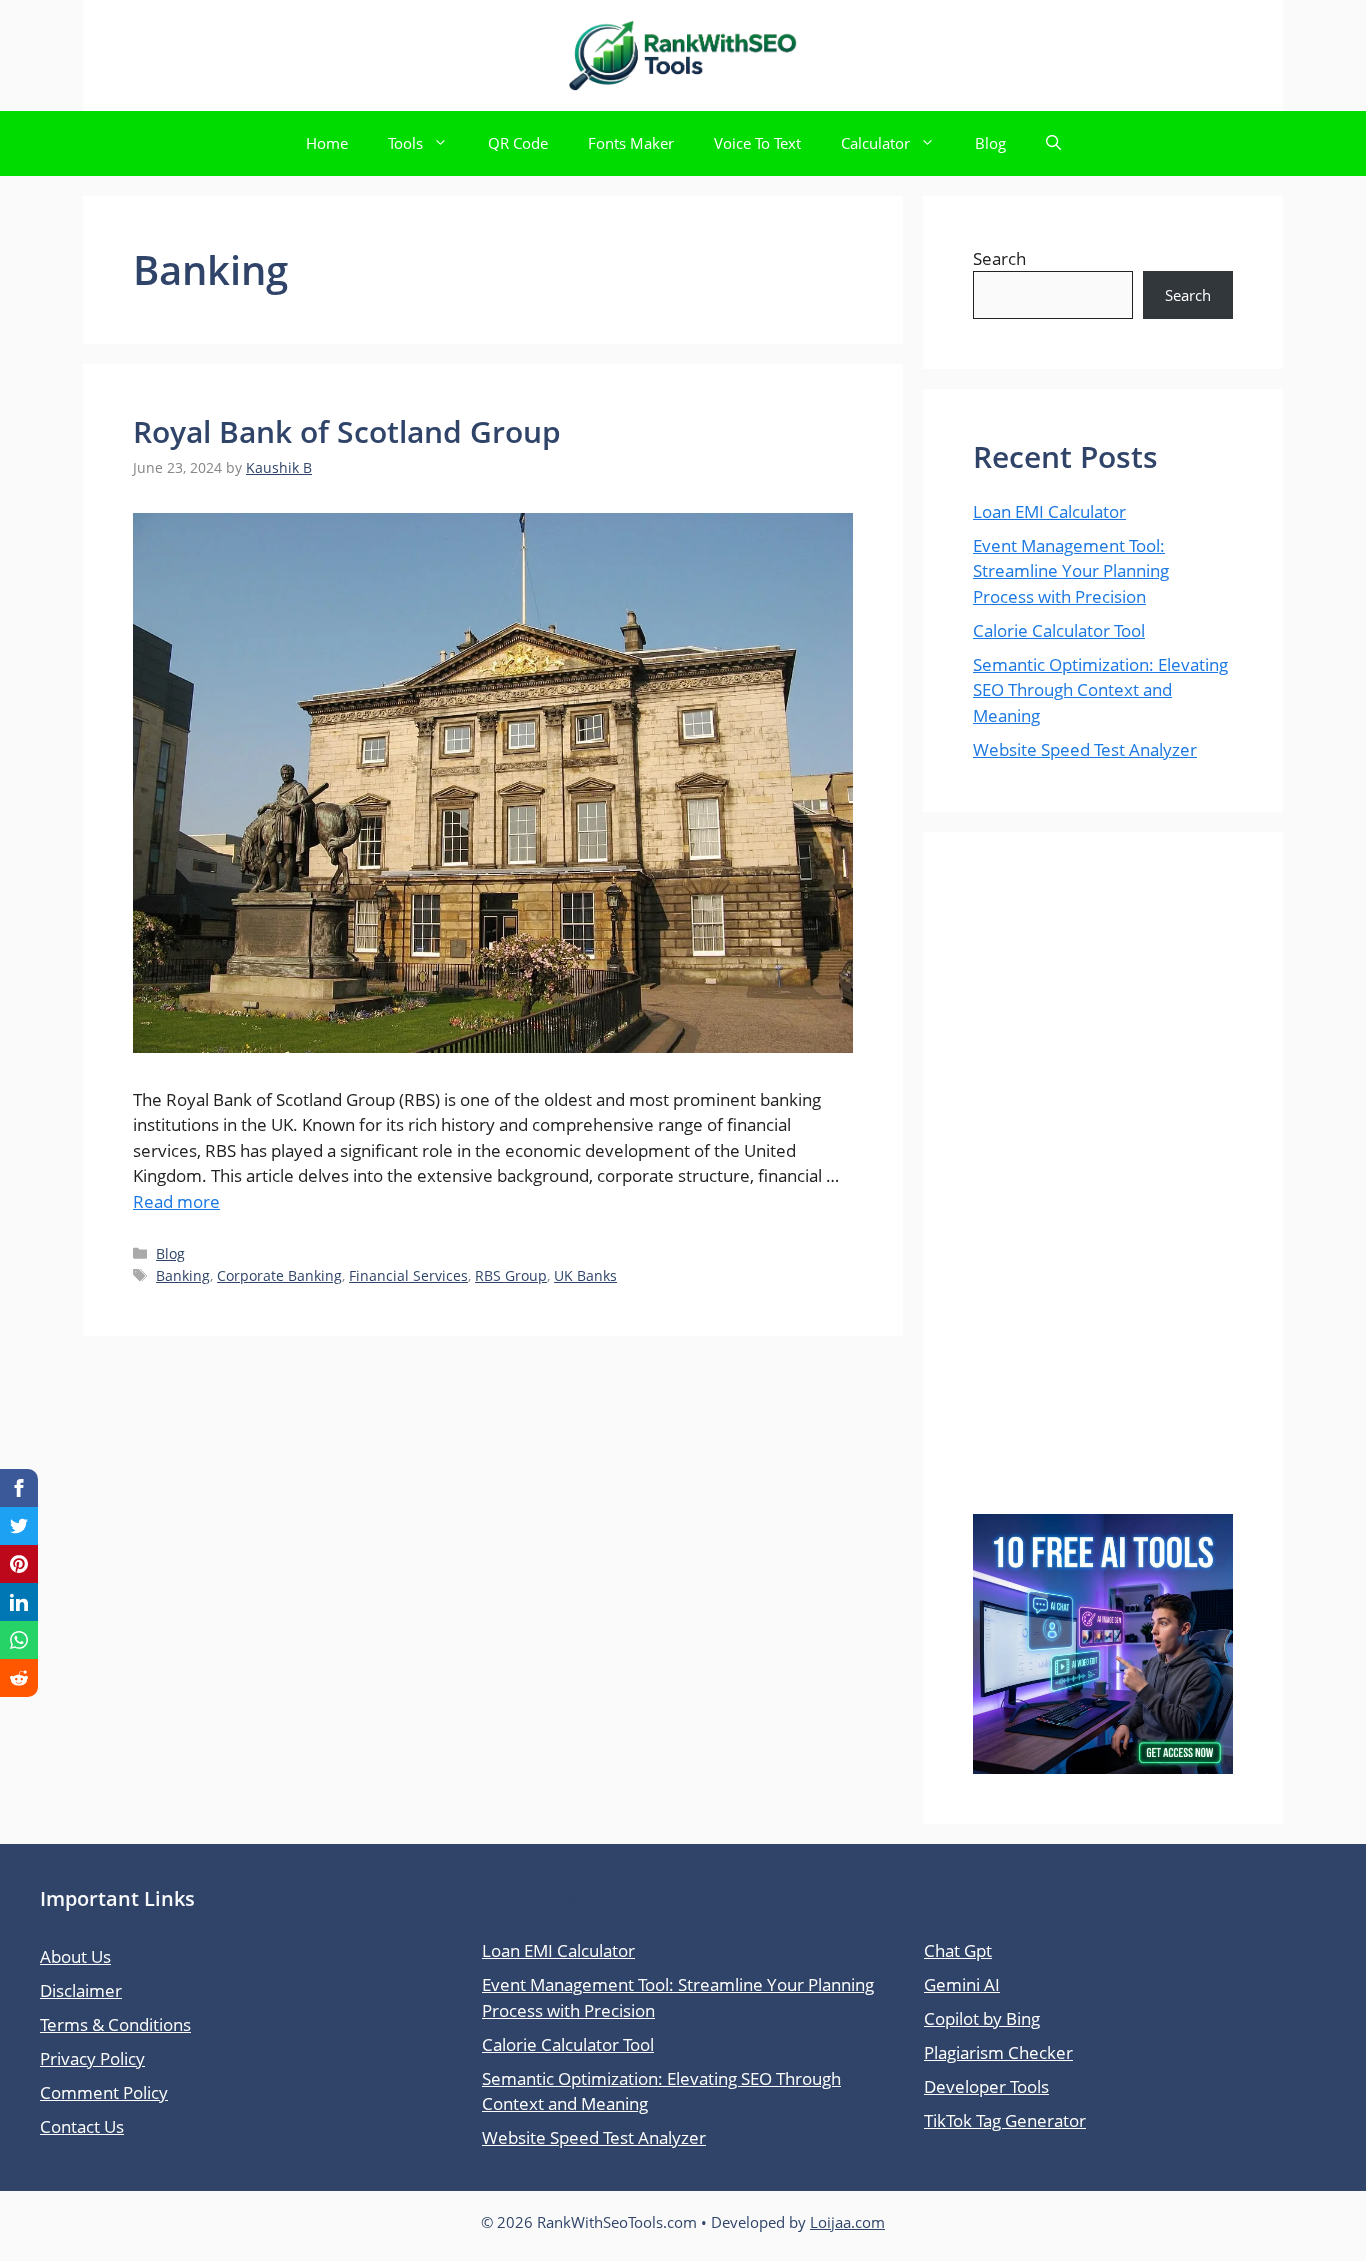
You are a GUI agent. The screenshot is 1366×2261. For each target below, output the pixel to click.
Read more (176, 1201)
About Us (75, 1956)
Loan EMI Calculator (1049, 511)
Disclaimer (81, 1990)
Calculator (875, 143)
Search (999, 258)
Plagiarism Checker (998, 2052)
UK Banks (585, 1275)
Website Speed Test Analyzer (1085, 749)
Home (327, 143)
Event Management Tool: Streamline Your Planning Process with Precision (1071, 571)
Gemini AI (962, 1984)
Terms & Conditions (115, 2024)
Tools (405, 143)
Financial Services (408, 1275)
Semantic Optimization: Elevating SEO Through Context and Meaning (1100, 690)
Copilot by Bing (982, 2018)
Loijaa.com (847, 2222)
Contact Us (82, 2126)
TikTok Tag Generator (1005, 2120)
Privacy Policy (92, 2058)
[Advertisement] (1103, 1198)
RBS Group (511, 1275)
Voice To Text (757, 143)
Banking (183, 1275)
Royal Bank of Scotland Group (347, 431)
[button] (1053, 143)
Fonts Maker (631, 143)
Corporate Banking (279, 1275)
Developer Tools (986, 2086)
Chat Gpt (958, 1950)
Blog (990, 143)
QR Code (518, 143)
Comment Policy (104, 2092)
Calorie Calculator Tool (1059, 630)
